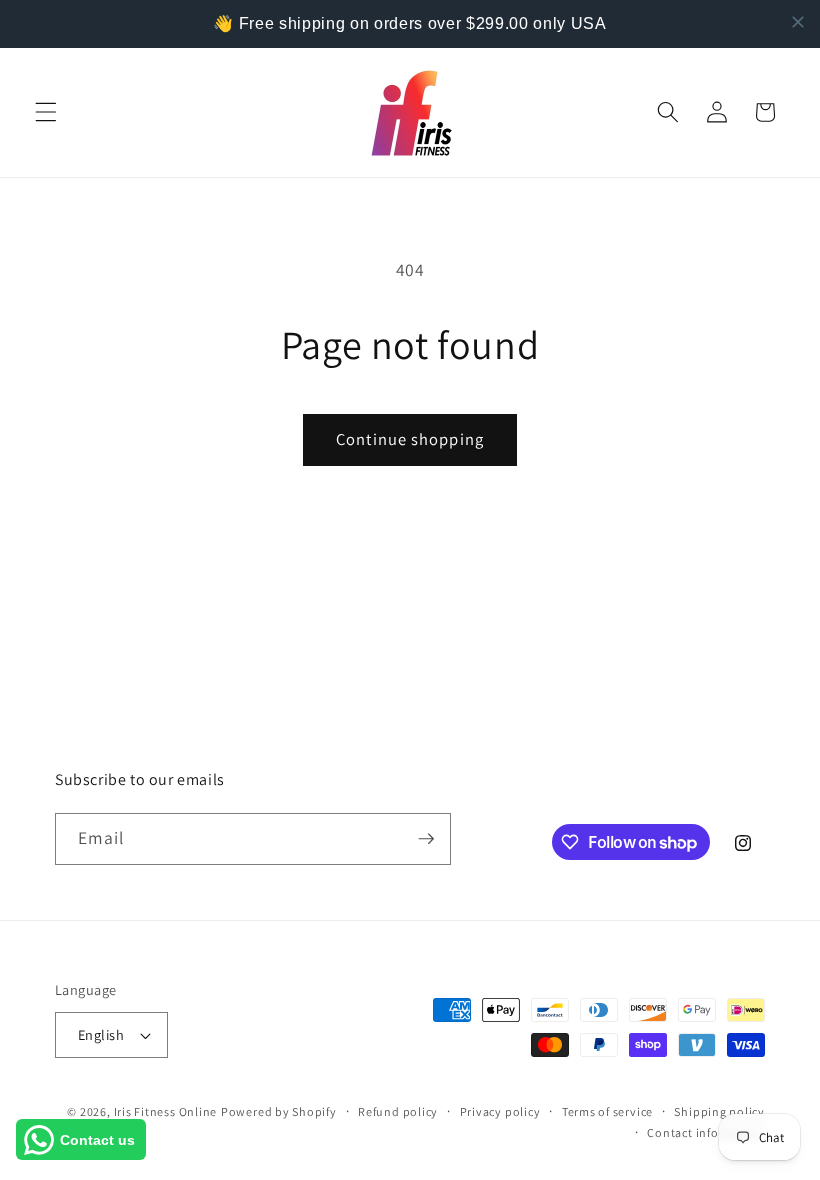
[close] (798, 22)
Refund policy (398, 1111)
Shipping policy (719, 1111)
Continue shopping (410, 439)
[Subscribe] (426, 839)
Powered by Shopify (279, 1111)
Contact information (706, 1132)
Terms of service (607, 1111)
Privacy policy (500, 1111)
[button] (46, 112)
